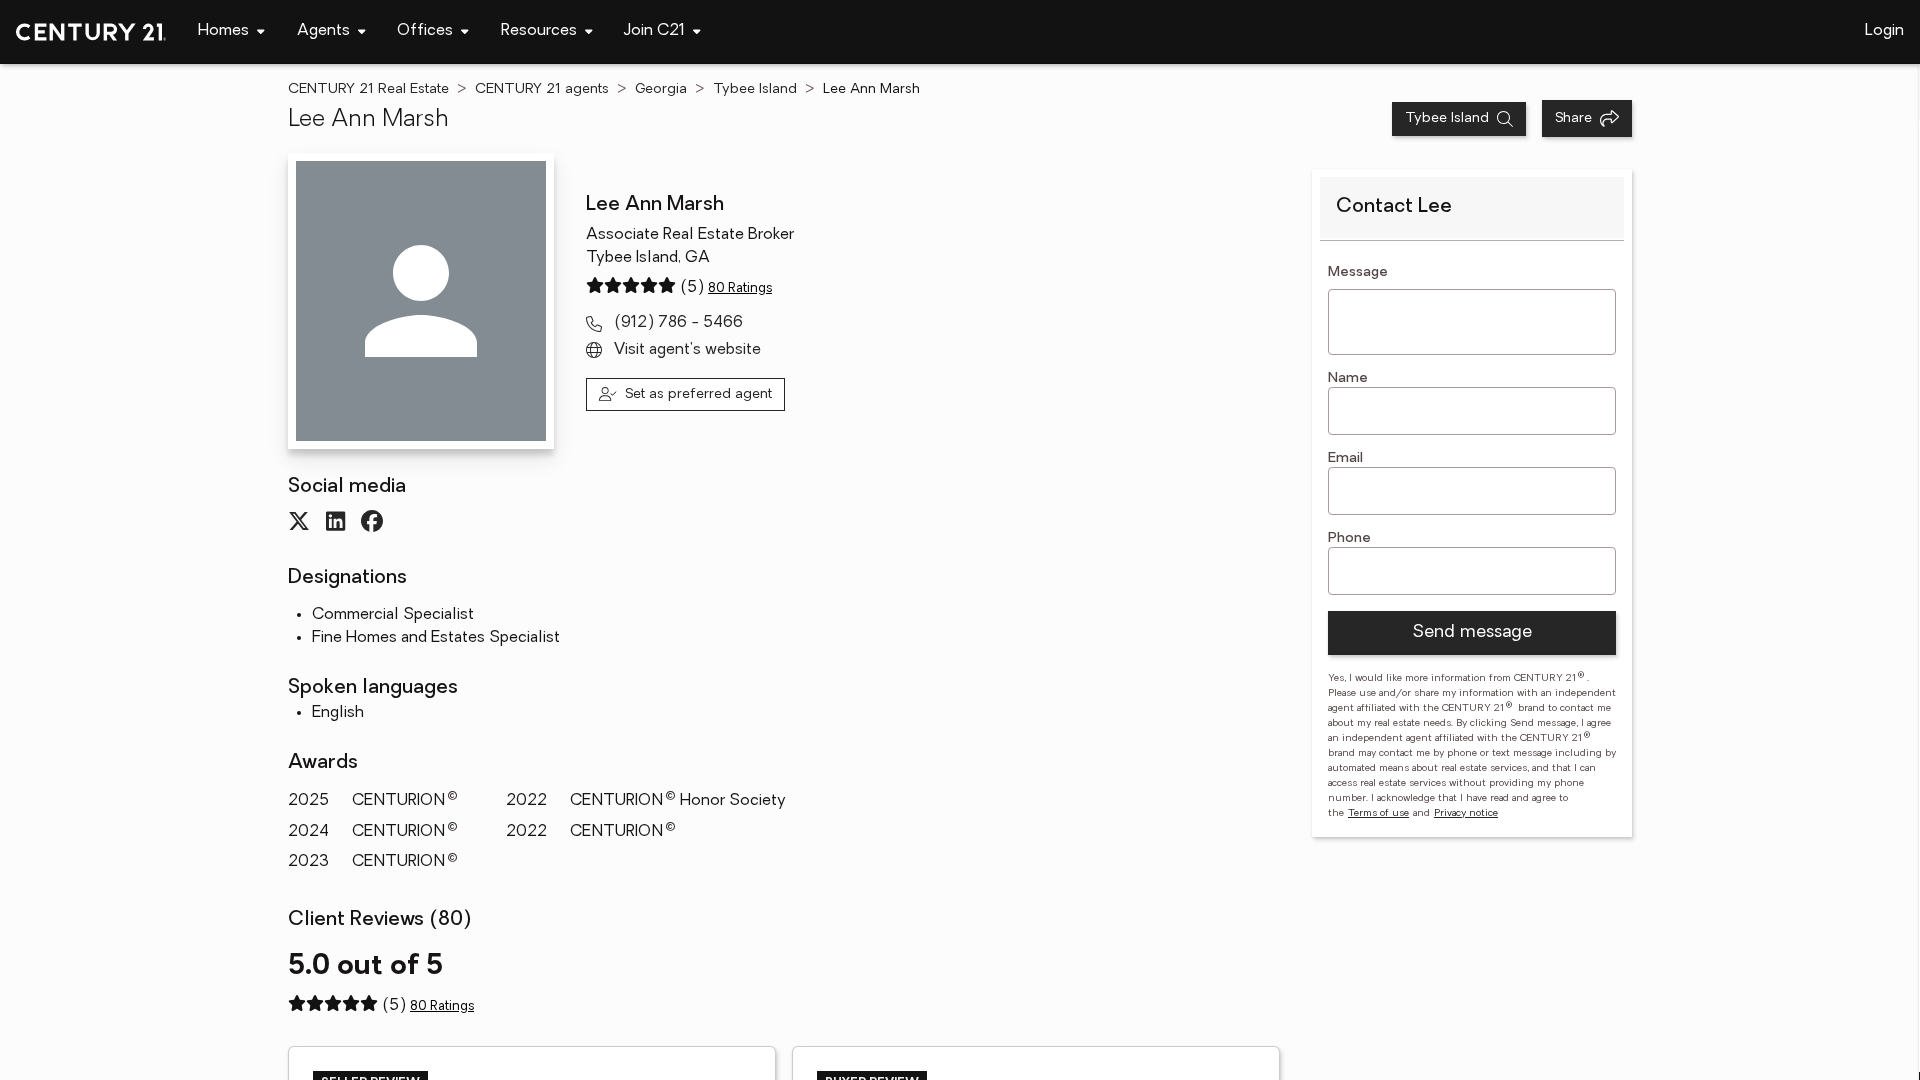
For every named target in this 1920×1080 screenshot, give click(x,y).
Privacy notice (1466, 813)
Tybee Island (755, 89)
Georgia (661, 89)
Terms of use (1378, 813)
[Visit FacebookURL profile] (372, 521)
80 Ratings (740, 288)
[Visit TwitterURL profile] (299, 521)
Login (1884, 31)
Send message (1472, 633)
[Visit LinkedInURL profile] (335, 521)
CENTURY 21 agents (542, 89)
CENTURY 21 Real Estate (368, 89)
